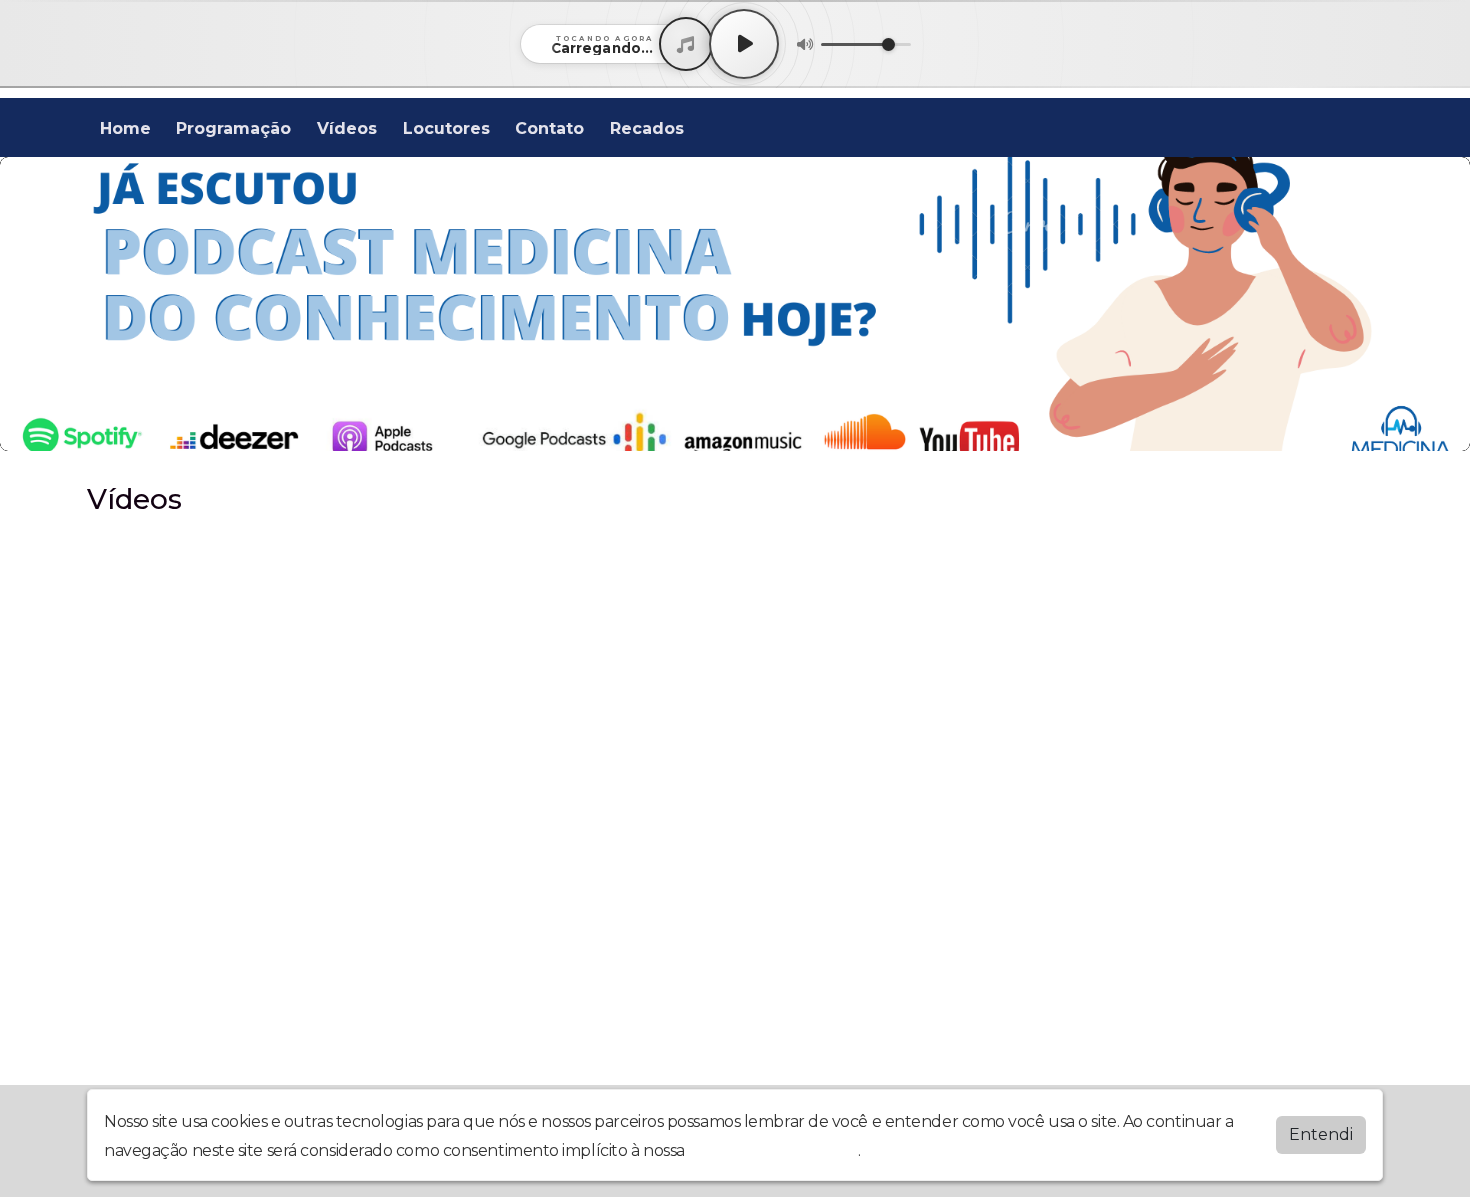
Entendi (1321, 1134)
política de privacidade (773, 1150)
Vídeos (347, 128)
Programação (233, 128)
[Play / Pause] (744, 44)
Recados (647, 128)
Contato (549, 128)
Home (125, 128)
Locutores (446, 128)
